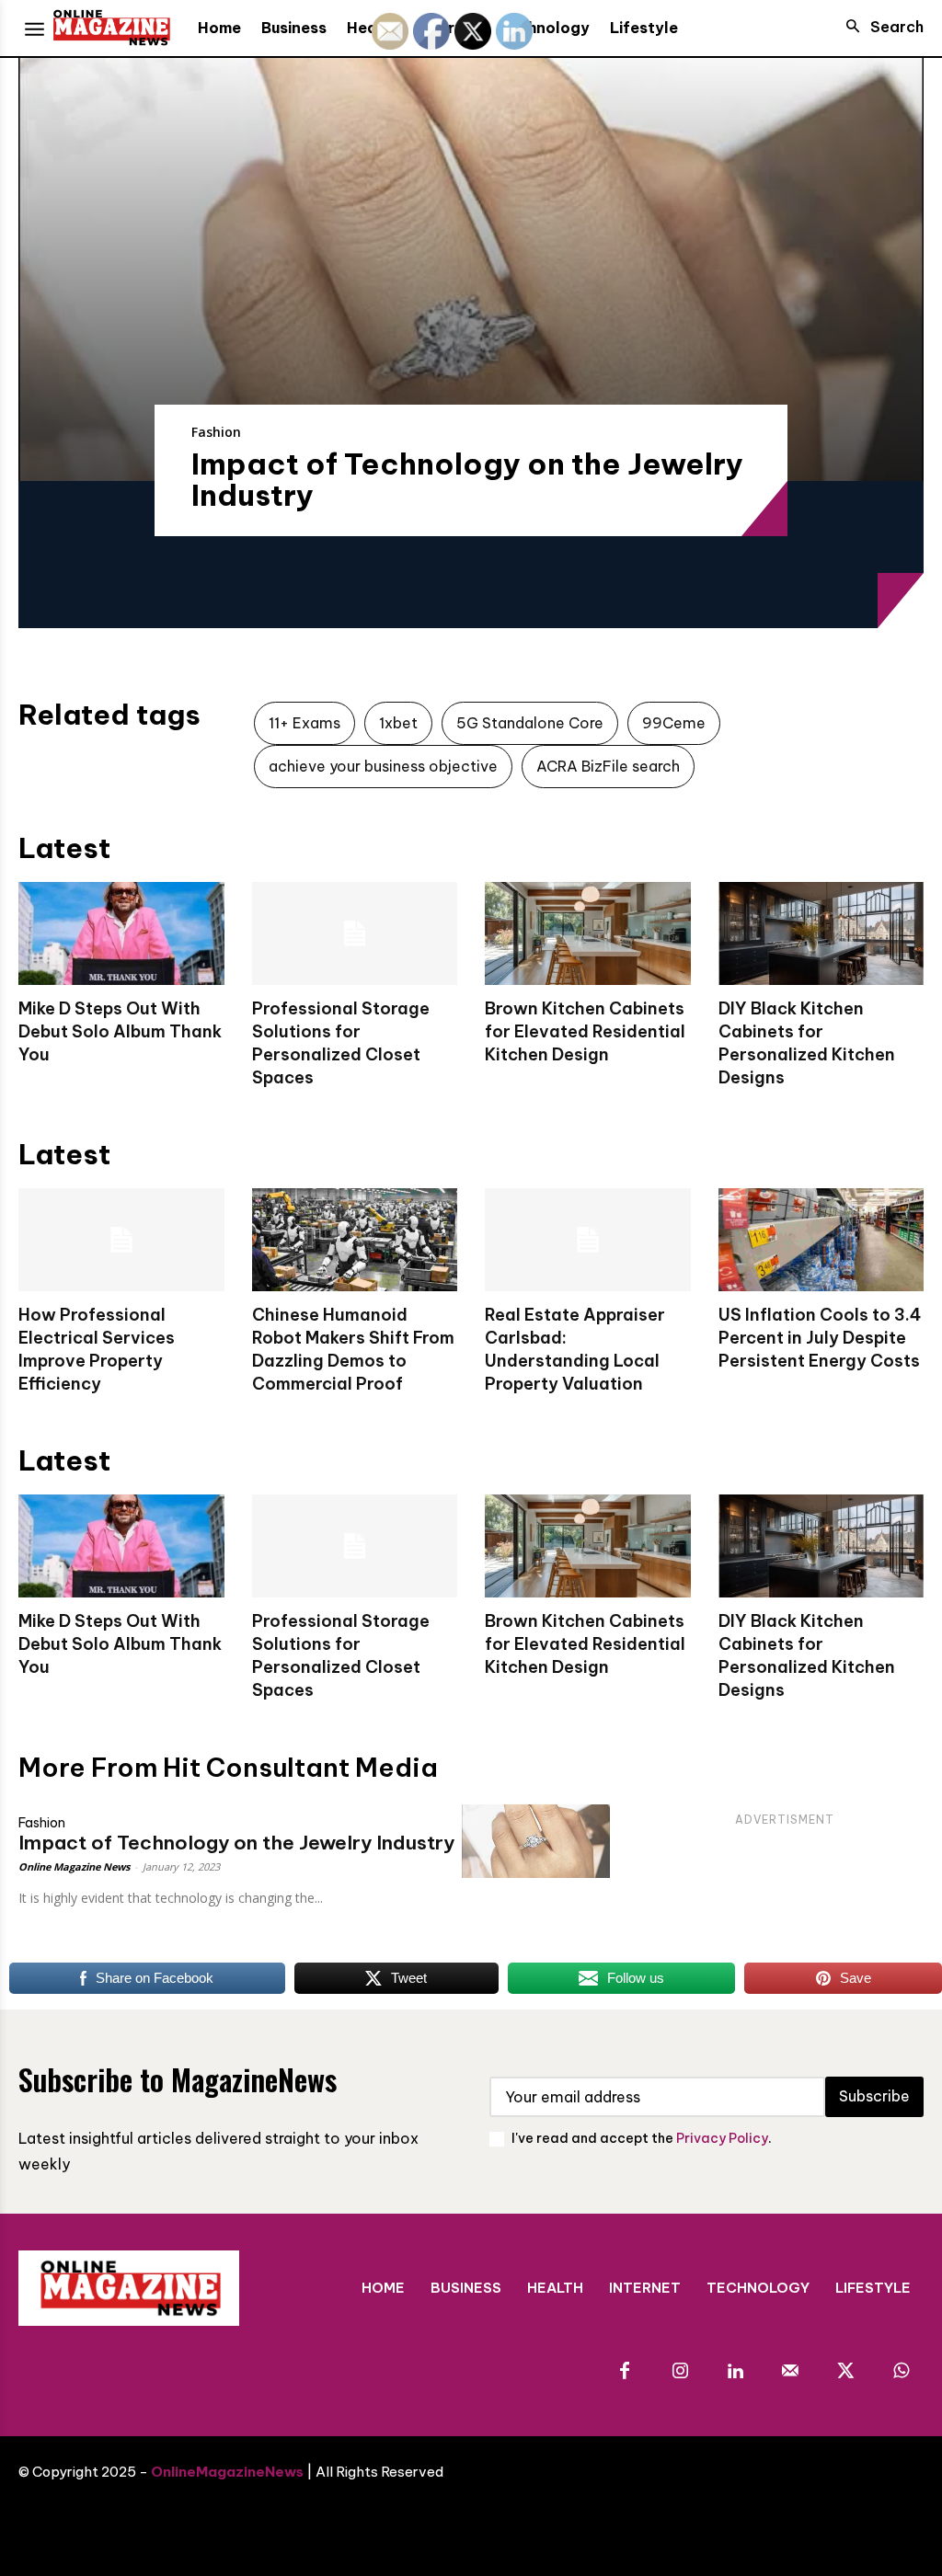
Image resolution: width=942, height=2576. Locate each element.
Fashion (216, 432)
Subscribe (874, 2096)
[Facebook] (625, 2372)
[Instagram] (680, 2372)
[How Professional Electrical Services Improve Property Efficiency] (121, 1240)
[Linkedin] (735, 2372)
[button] (879, 27)
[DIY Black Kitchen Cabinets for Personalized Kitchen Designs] (821, 933)
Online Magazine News (74, 1866)
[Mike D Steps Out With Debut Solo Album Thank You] (121, 933)
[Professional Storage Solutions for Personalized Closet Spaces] (355, 933)
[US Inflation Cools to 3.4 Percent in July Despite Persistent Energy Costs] (821, 1240)
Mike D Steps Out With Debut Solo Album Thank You (120, 1031)
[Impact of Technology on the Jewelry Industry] (471, 269)
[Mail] (790, 2372)
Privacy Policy (722, 2138)
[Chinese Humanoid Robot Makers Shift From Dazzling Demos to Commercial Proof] (355, 1240)
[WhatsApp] (901, 2372)
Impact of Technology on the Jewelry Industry (467, 479)
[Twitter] (845, 2372)
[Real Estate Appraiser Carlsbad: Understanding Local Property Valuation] (588, 1240)
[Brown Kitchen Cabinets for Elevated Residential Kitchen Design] (588, 933)
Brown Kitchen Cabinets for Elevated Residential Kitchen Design (585, 1031)
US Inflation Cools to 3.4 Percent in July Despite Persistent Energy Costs (820, 1338)
